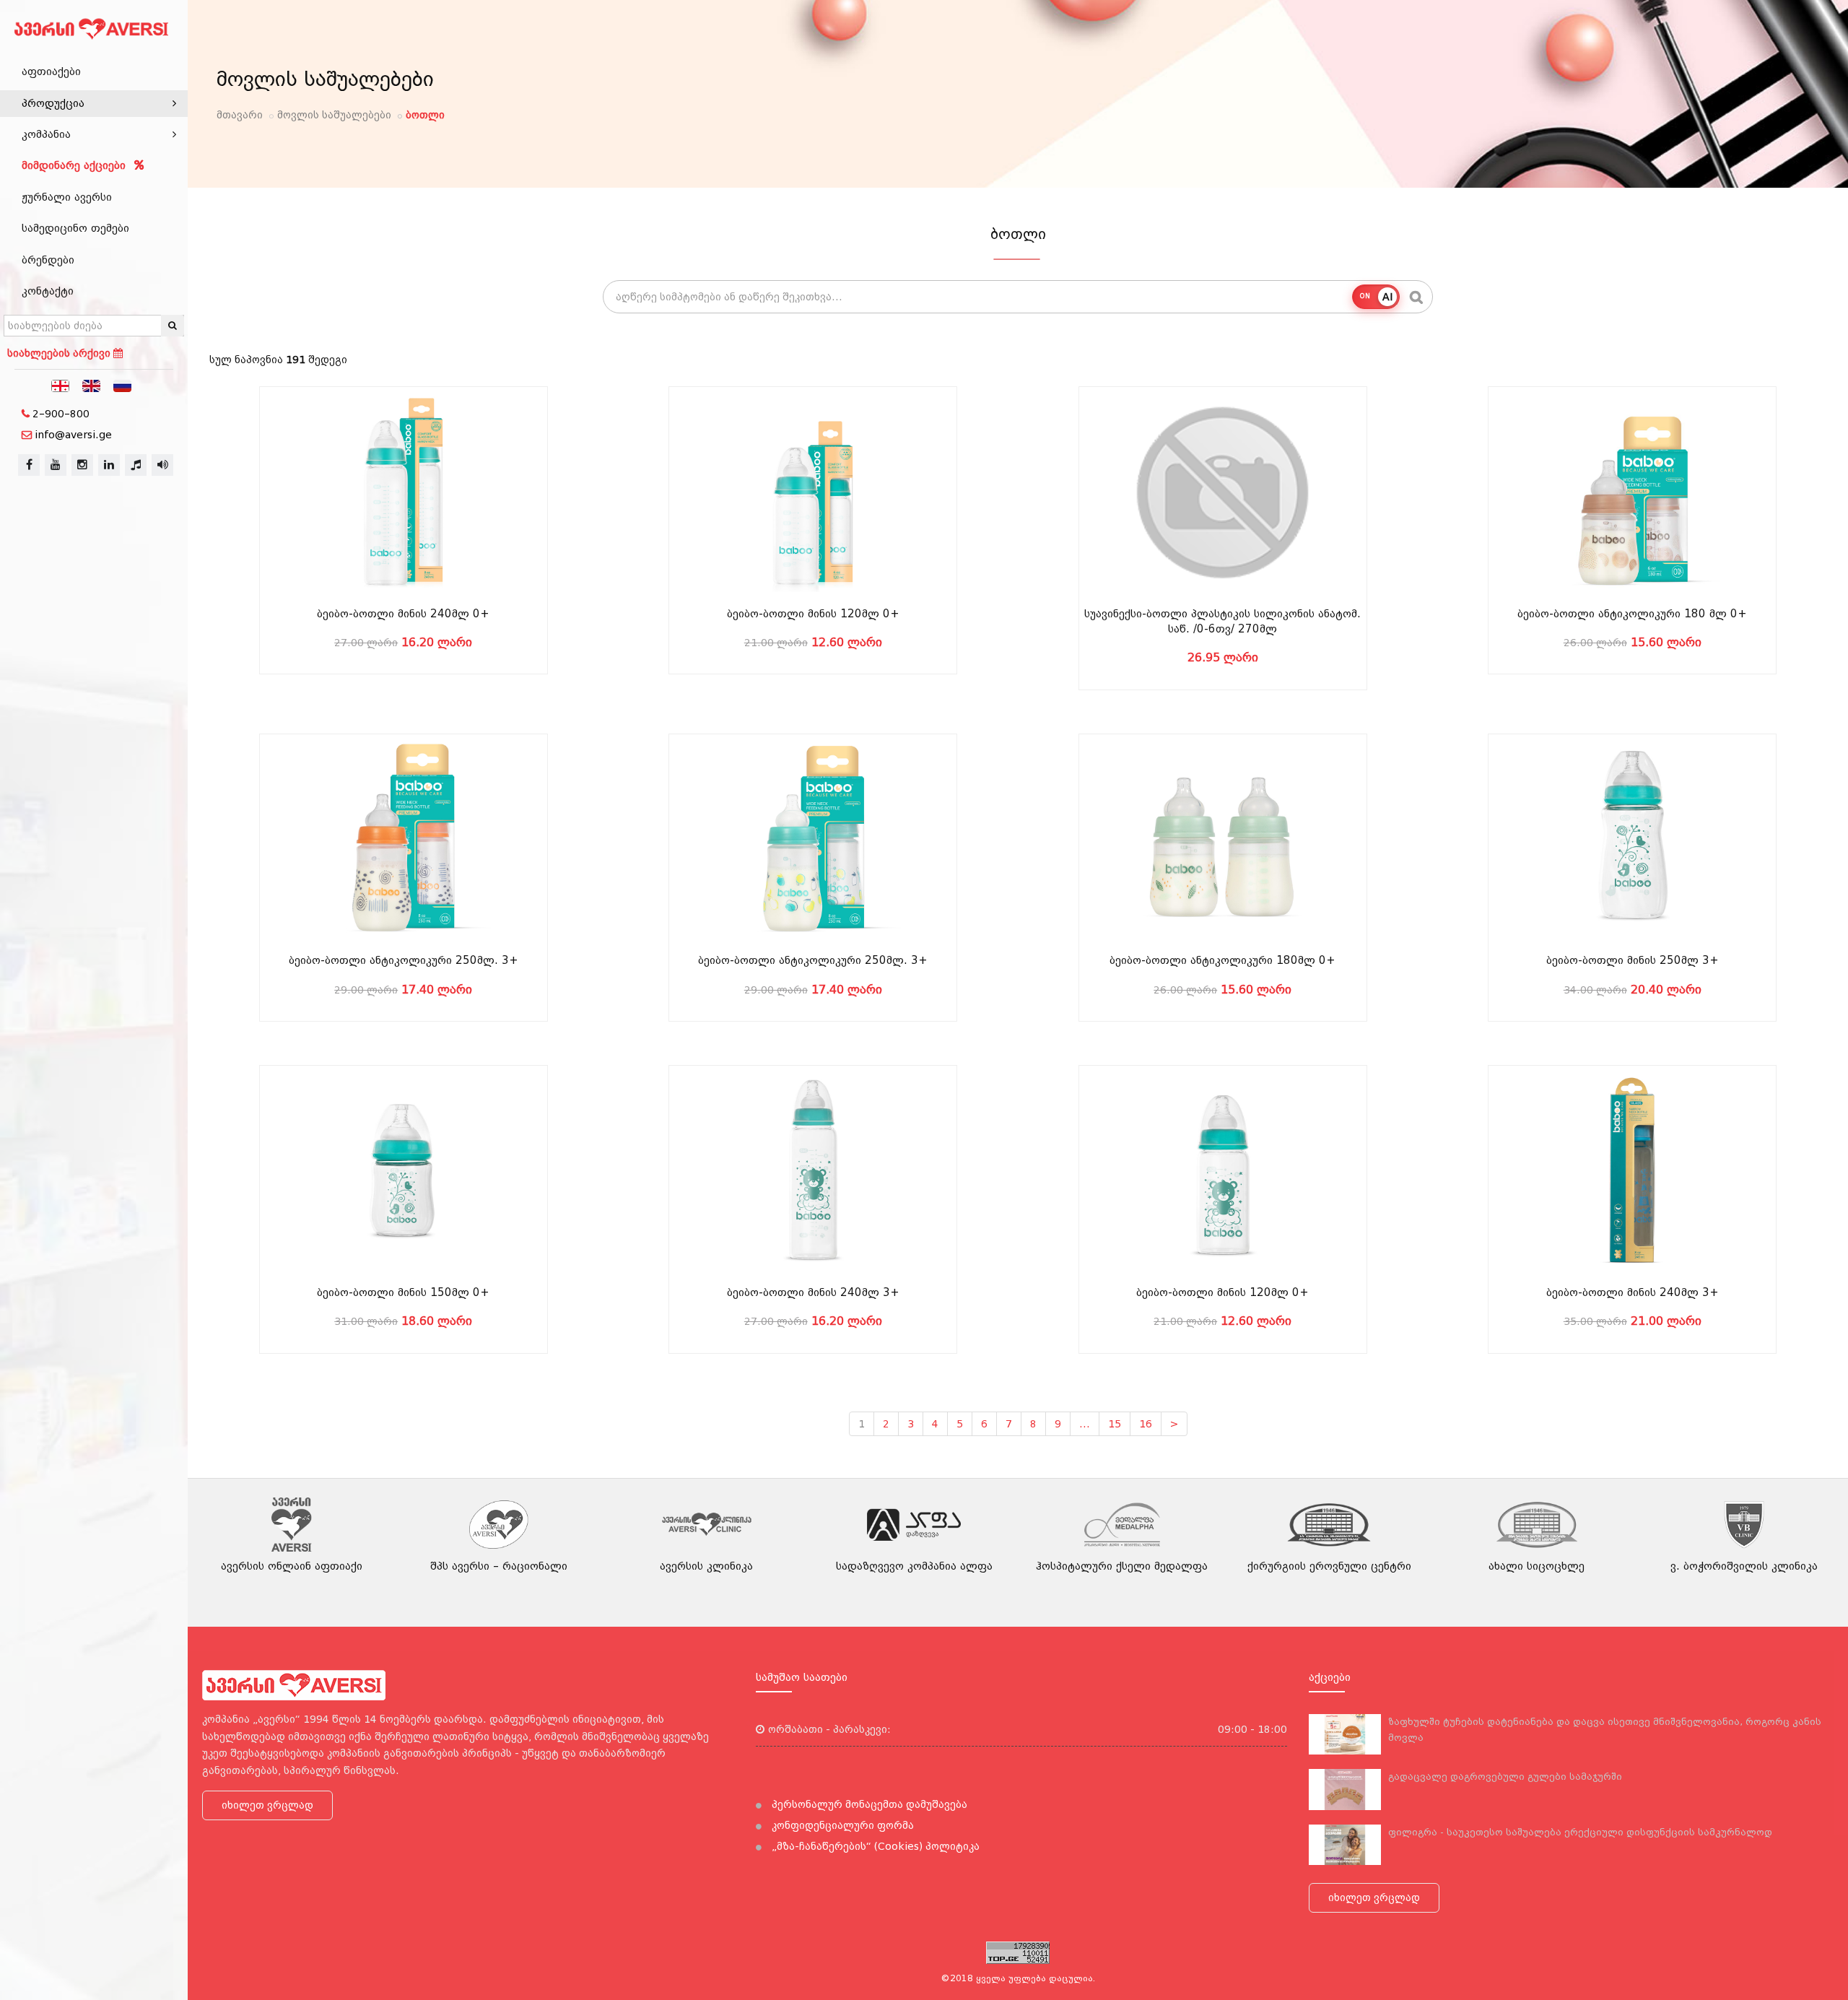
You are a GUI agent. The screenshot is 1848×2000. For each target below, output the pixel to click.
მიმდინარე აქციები (75, 165)
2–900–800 (61, 414)
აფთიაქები (51, 71)
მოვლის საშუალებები (334, 115)
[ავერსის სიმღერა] (162, 465)
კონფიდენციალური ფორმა (841, 1825)
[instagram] (82, 465)
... (1085, 1424)
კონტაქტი (48, 291)
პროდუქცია (53, 103)
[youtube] (56, 465)
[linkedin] (109, 465)
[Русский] (123, 385)
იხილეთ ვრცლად (267, 1805)
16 (1146, 1424)
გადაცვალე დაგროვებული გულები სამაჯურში (1505, 1777)
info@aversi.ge (73, 435)
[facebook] (29, 465)
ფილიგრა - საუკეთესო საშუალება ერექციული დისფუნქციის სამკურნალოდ (1580, 1832)
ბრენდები (48, 260)
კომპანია (46, 134)
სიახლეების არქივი (60, 353)
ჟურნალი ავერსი (67, 197)
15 (1115, 1424)
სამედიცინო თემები (75, 228)
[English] (92, 385)
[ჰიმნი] (136, 465)
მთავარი (240, 115)
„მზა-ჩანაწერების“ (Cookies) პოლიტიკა (874, 1846)
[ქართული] (61, 385)
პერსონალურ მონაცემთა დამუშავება (868, 1804)
